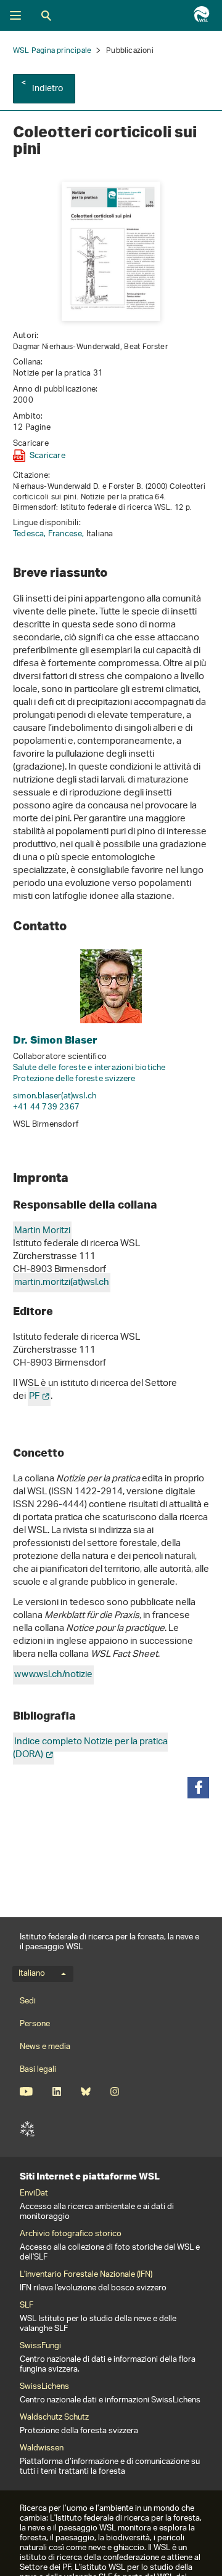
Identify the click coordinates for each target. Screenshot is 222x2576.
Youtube (26, 2091)
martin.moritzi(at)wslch (62, 1283)
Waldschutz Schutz (54, 2418)
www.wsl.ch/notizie (53, 1675)
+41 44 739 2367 (46, 1107)
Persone (35, 2024)
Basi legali (38, 2070)
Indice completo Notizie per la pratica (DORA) (90, 1749)
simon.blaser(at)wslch (55, 1096)
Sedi (28, 2001)
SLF (27, 2129)
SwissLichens (44, 2387)
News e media (45, 2047)
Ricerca (46, 15)
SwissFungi (40, 2346)
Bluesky (85, 2091)
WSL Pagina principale (52, 51)
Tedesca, (31, 534)
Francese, (67, 534)
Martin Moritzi (42, 1231)
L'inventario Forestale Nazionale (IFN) (86, 2275)
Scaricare (47, 456)
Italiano (32, 1974)
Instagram (114, 2091)
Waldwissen (42, 2449)
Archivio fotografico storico (71, 2234)
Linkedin (56, 2091)
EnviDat (34, 2194)
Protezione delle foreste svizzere (74, 1079)
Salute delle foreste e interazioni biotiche (89, 1068)
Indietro (48, 89)
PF (34, 1397)
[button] (198, 1788)
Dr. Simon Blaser (55, 1040)
